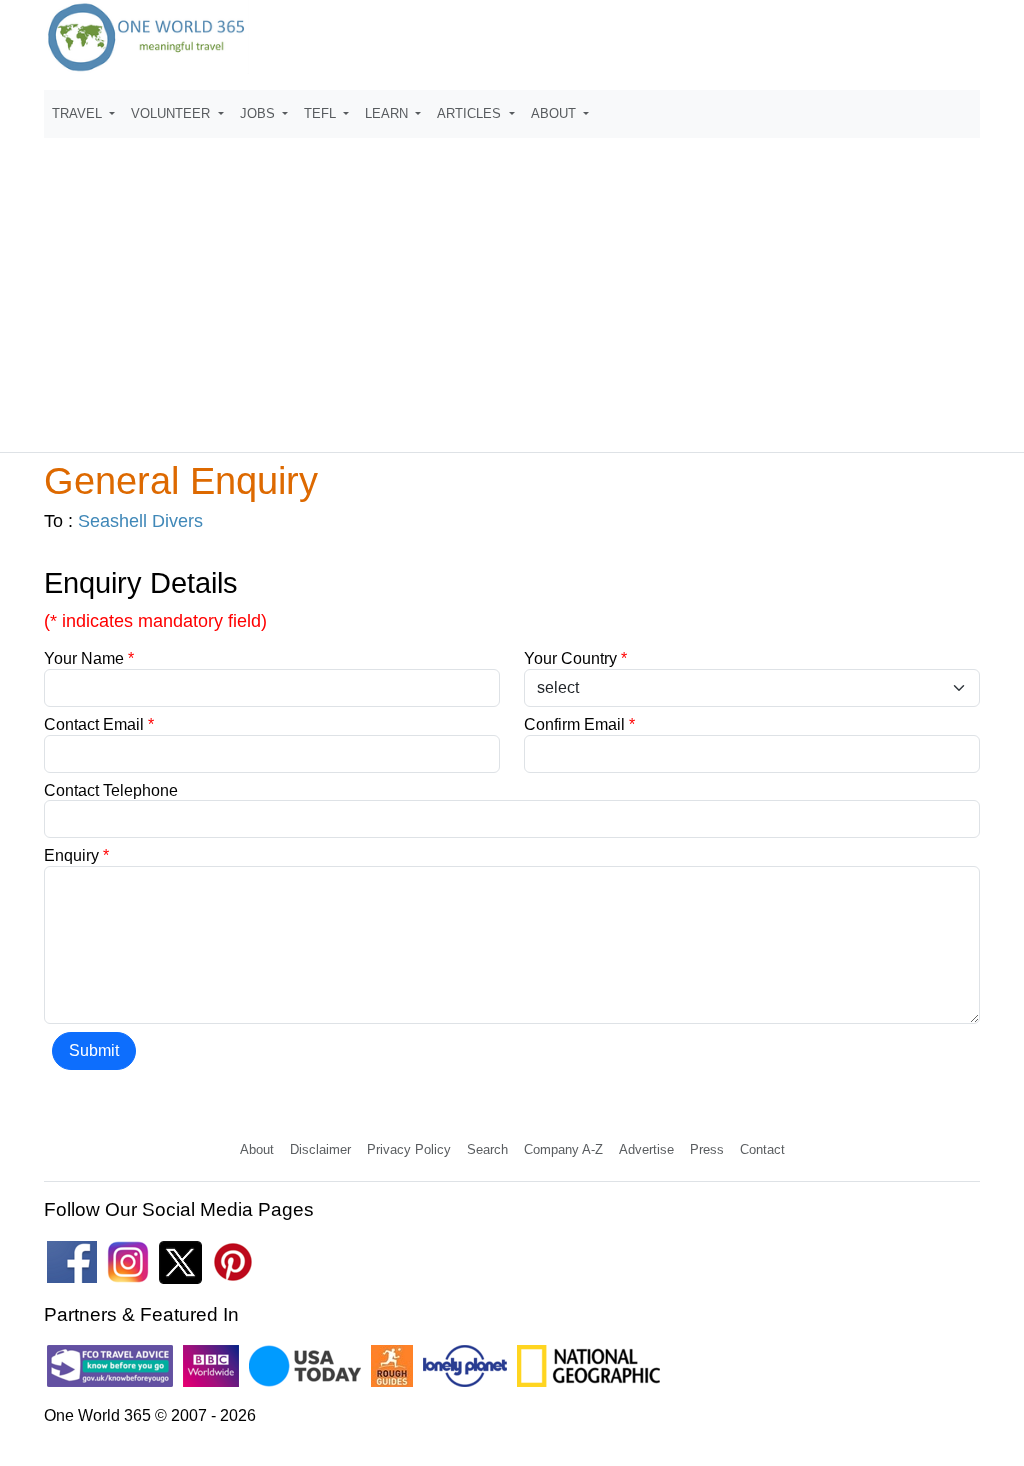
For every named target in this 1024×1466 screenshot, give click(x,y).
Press (707, 1149)
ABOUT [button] (555, 113)
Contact (762, 1149)
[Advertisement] (512, 286)
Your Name (89, 658)
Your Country (575, 658)
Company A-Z (563, 1149)
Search (487, 1149)
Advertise (646, 1149)
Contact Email (99, 724)
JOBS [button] (259, 113)
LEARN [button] (388, 113)
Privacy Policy (409, 1149)
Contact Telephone (111, 790)
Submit (94, 1050)
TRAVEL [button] (79, 113)
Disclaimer (320, 1149)
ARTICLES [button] (471, 113)
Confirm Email (579, 724)
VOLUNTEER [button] (172, 113)
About (257, 1149)
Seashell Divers (140, 521)
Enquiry (76, 855)
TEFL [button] (322, 113)
